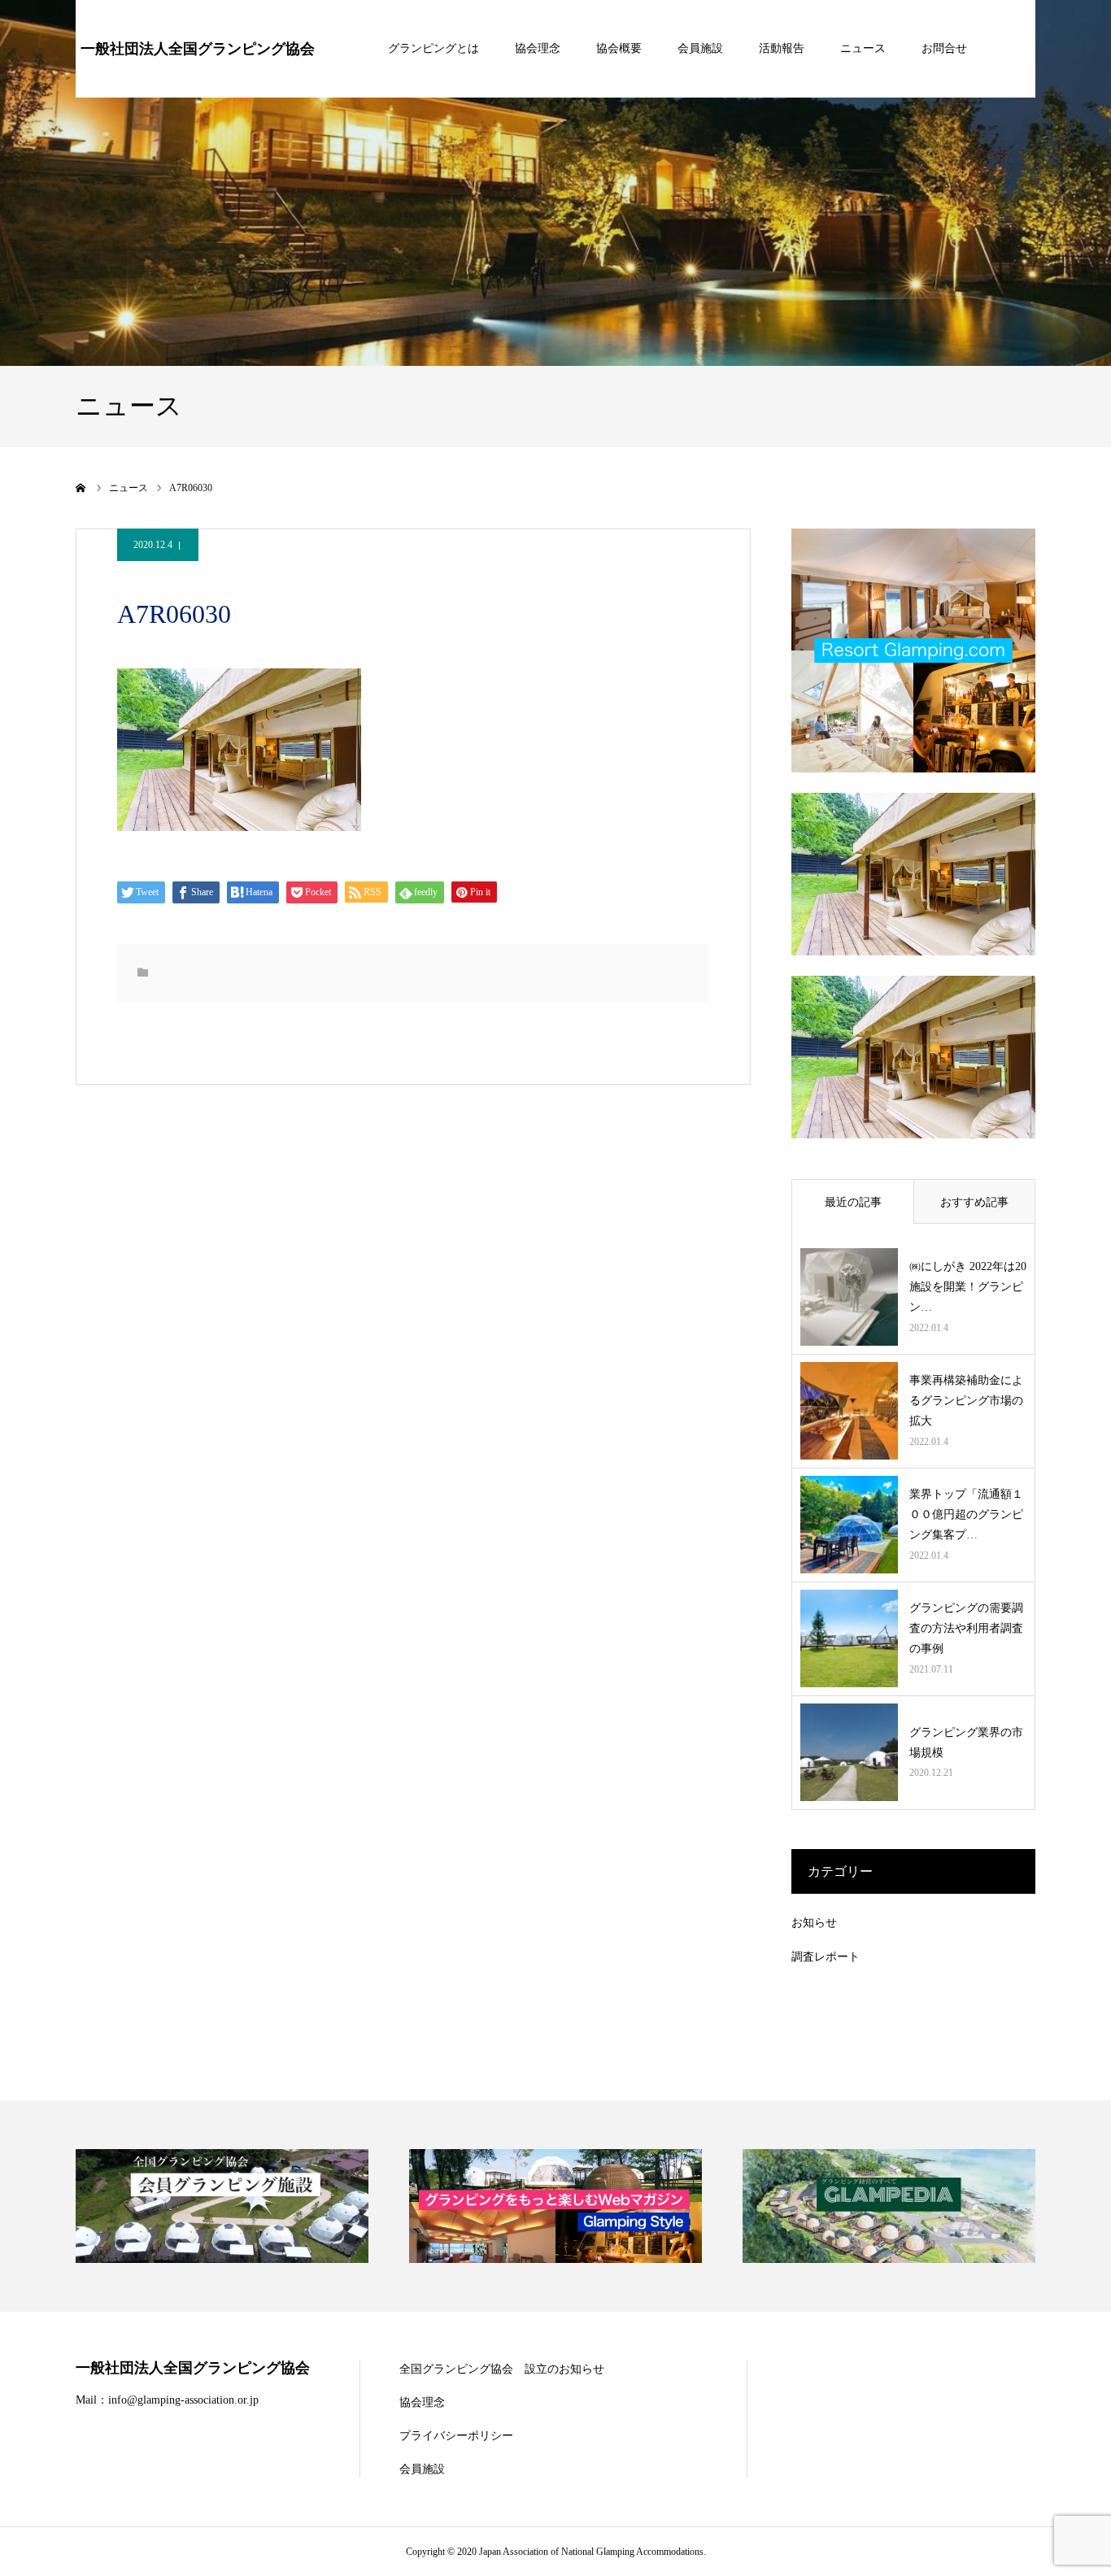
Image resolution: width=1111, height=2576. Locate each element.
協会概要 (619, 48)
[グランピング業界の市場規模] (849, 1752)
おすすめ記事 (974, 1202)
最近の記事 (853, 1202)
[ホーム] (81, 488)
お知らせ (814, 1923)
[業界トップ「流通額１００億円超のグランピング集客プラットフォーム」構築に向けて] (849, 1525)
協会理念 (538, 48)
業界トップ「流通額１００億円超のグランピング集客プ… (966, 1514)
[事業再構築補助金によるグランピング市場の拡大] (849, 1411)
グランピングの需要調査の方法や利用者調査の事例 (966, 1628)
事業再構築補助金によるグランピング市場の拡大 (966, 1401)
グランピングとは (434, 48)
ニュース (863, 48)
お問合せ (944, 48)
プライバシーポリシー (456, 2436)
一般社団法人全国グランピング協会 (198, 49)
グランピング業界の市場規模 (966, 1743)
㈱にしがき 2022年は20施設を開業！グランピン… (968, 1287)
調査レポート (826, 1957)
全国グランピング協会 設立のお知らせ (502, 2369)
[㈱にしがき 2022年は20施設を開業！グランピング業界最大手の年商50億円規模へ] (849, 1297)
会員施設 (700, 48)
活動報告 (782, 48)
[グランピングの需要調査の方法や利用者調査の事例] (849, 1638)
